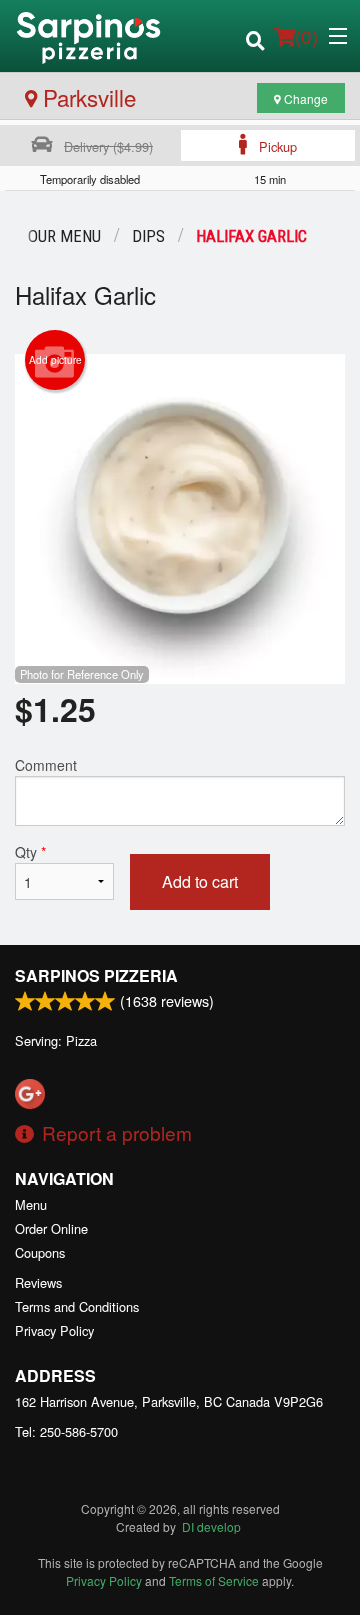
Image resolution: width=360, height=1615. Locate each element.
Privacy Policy (54, 1330)
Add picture (55, 360)
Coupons (40, 1252)
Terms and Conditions (77, 1306)
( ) (306, 35)
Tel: (66, 1431)
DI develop (211, 1526)
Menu (31, 1204)
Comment (46, 765)
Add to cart (200, 881)
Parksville (86, 97)
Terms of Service (214, 1580)
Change (304, 98)
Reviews (38, 1282)
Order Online (51, 1228)
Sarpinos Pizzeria (96, 975)
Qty (30, 852)
